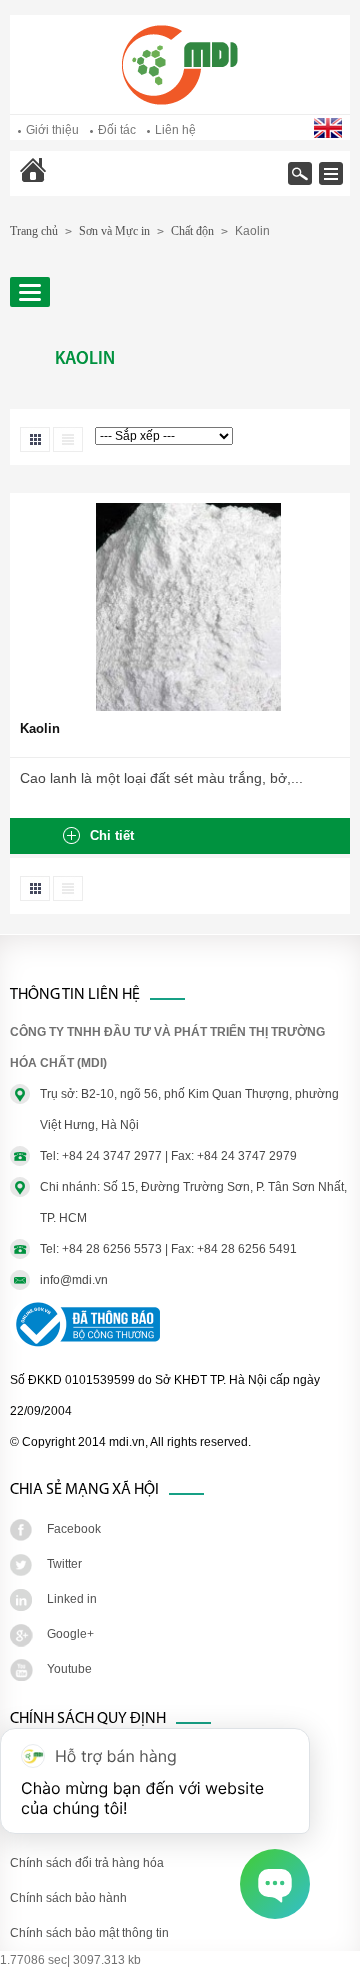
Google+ (70, 1634)
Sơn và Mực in (114, 231)
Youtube (69, 1669)
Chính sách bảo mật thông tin (89, 1933)
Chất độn (192, 231)
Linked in (72, 1599)
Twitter (64, 1564)
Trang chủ (85, 183)
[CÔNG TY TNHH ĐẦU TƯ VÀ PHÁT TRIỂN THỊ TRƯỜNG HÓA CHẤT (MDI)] (180, 101)
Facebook (74, 1529)
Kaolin (40, 728)
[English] (329, 134)
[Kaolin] (188, 707)
